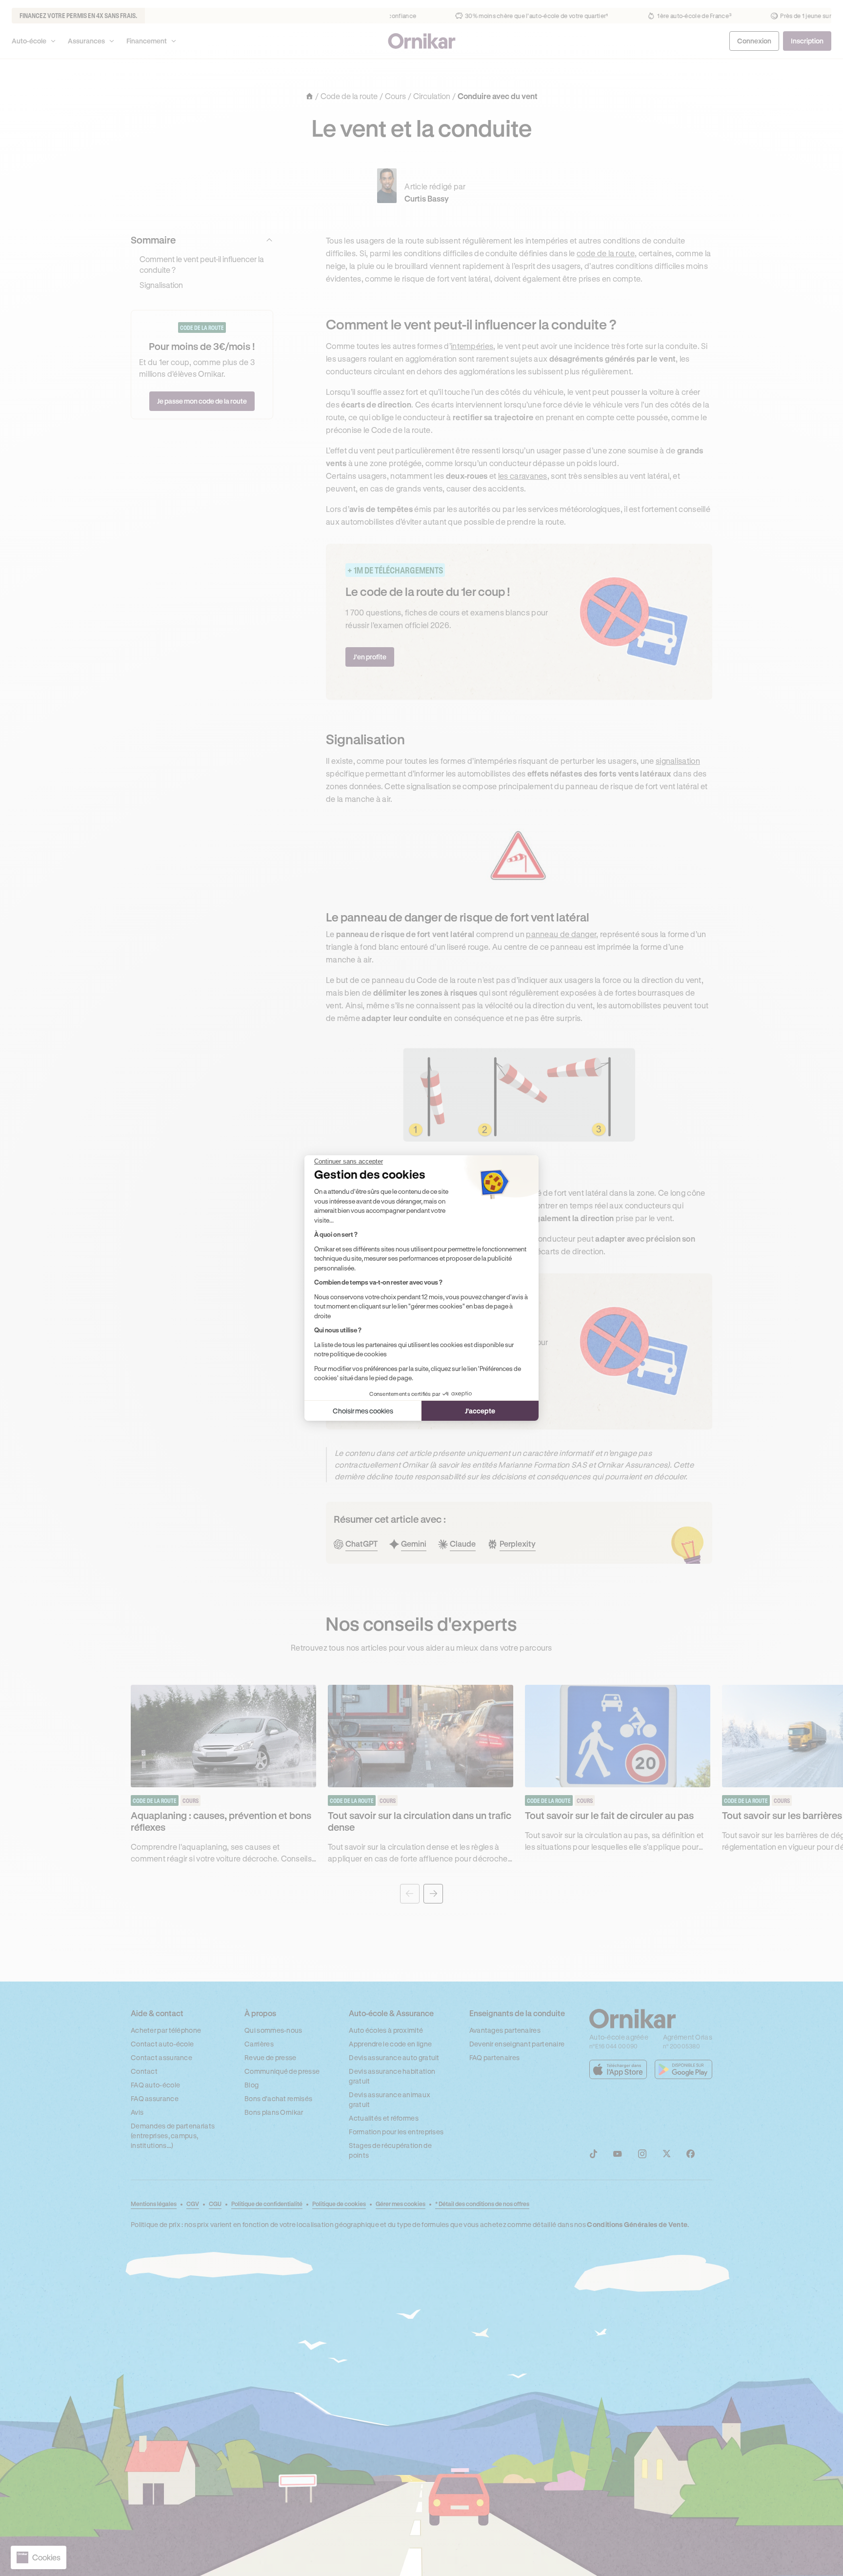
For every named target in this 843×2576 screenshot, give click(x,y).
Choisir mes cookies (363, 1411)
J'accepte (480, 1411)
